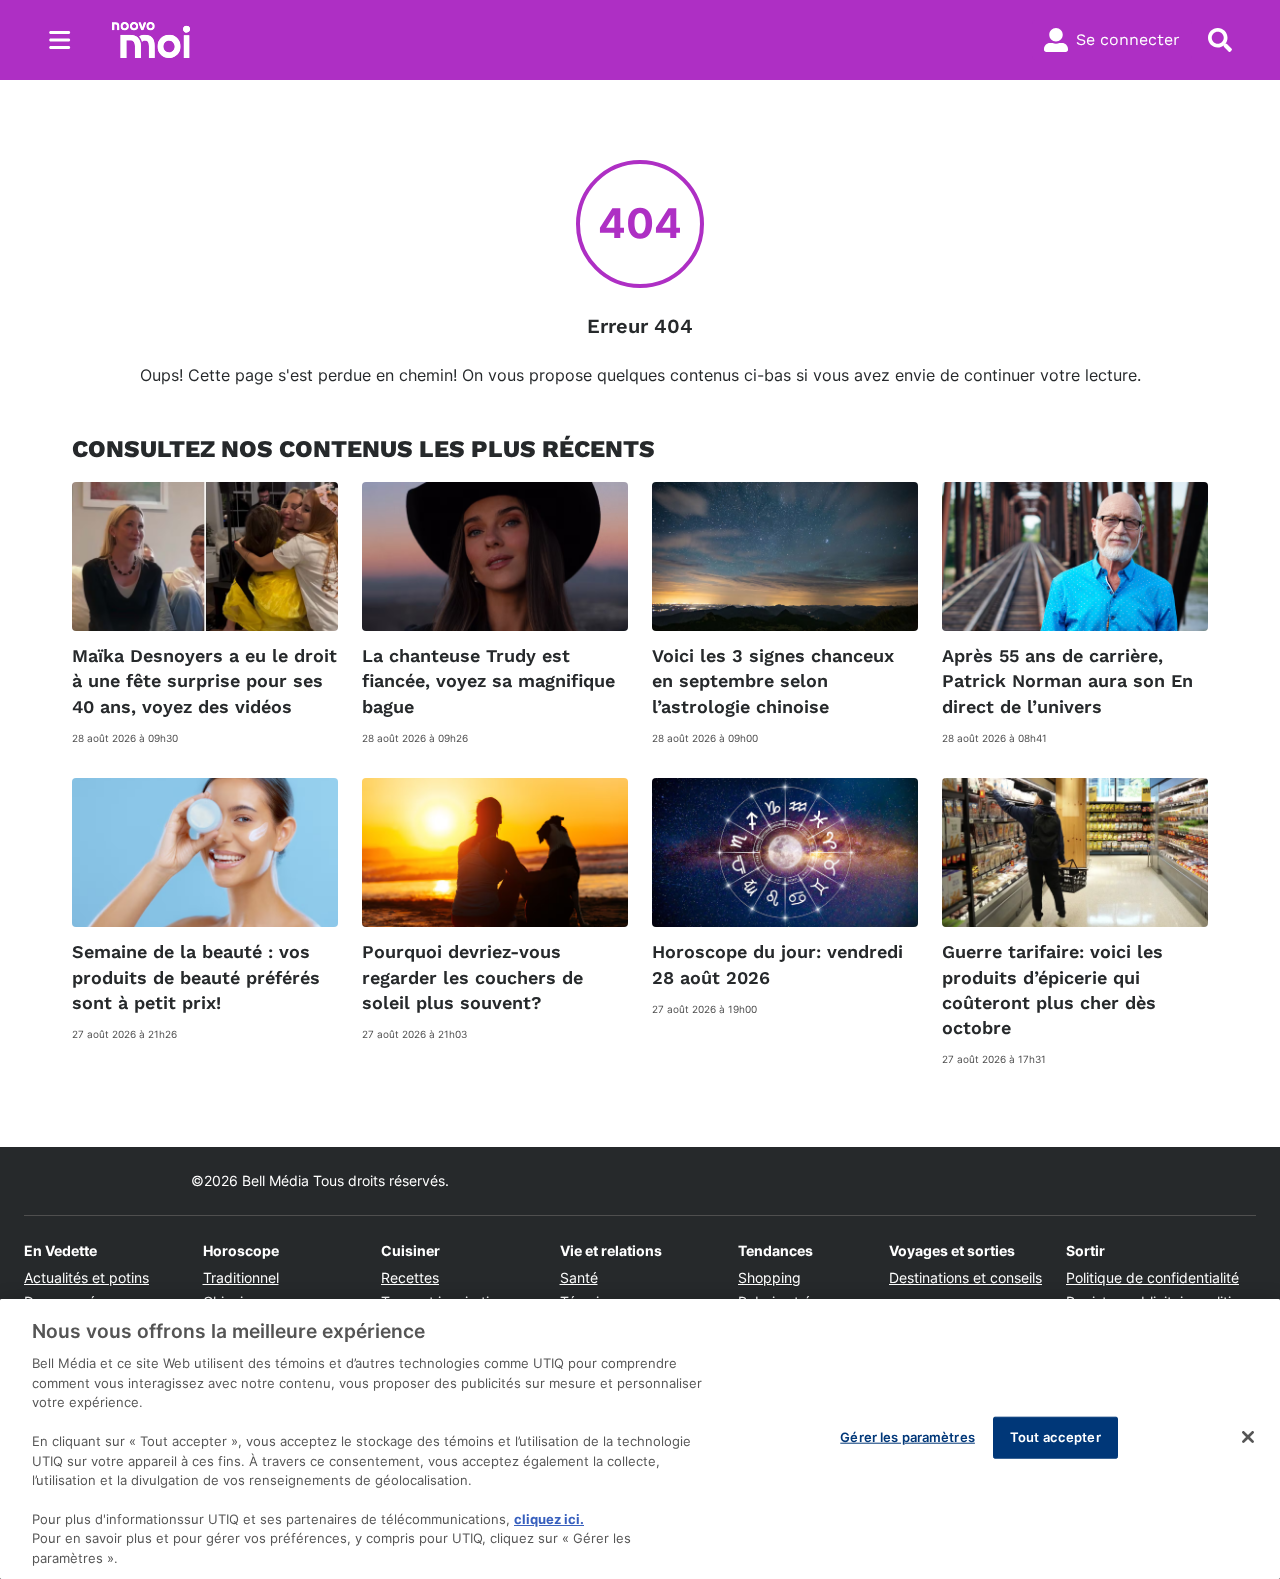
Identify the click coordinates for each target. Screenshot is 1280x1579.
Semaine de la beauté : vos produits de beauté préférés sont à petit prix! (196, 976)
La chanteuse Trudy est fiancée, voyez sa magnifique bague (488, 680)
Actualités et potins (86, 1277)
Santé (579, 1277)
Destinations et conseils (965, 1277)
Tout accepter (1055, 1437)
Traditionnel (241, 1277)
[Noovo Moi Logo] (151, 40)
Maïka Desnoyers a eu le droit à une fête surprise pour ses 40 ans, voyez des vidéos (204, 680)
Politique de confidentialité (1152, 1277)
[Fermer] (1248, 1437)
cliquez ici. (549, 1519)
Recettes (410, 1277)
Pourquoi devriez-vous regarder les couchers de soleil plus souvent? (472, 976)
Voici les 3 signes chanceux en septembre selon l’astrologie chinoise (773, 680)
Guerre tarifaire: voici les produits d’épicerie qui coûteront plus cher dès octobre (1052, 989)
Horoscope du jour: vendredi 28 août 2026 (777, 964)
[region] (640, 1439)
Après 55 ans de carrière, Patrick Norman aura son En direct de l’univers (1067, 680)
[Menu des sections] (60, 40)
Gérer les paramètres (907, 1437)
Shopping (769, 1277)
